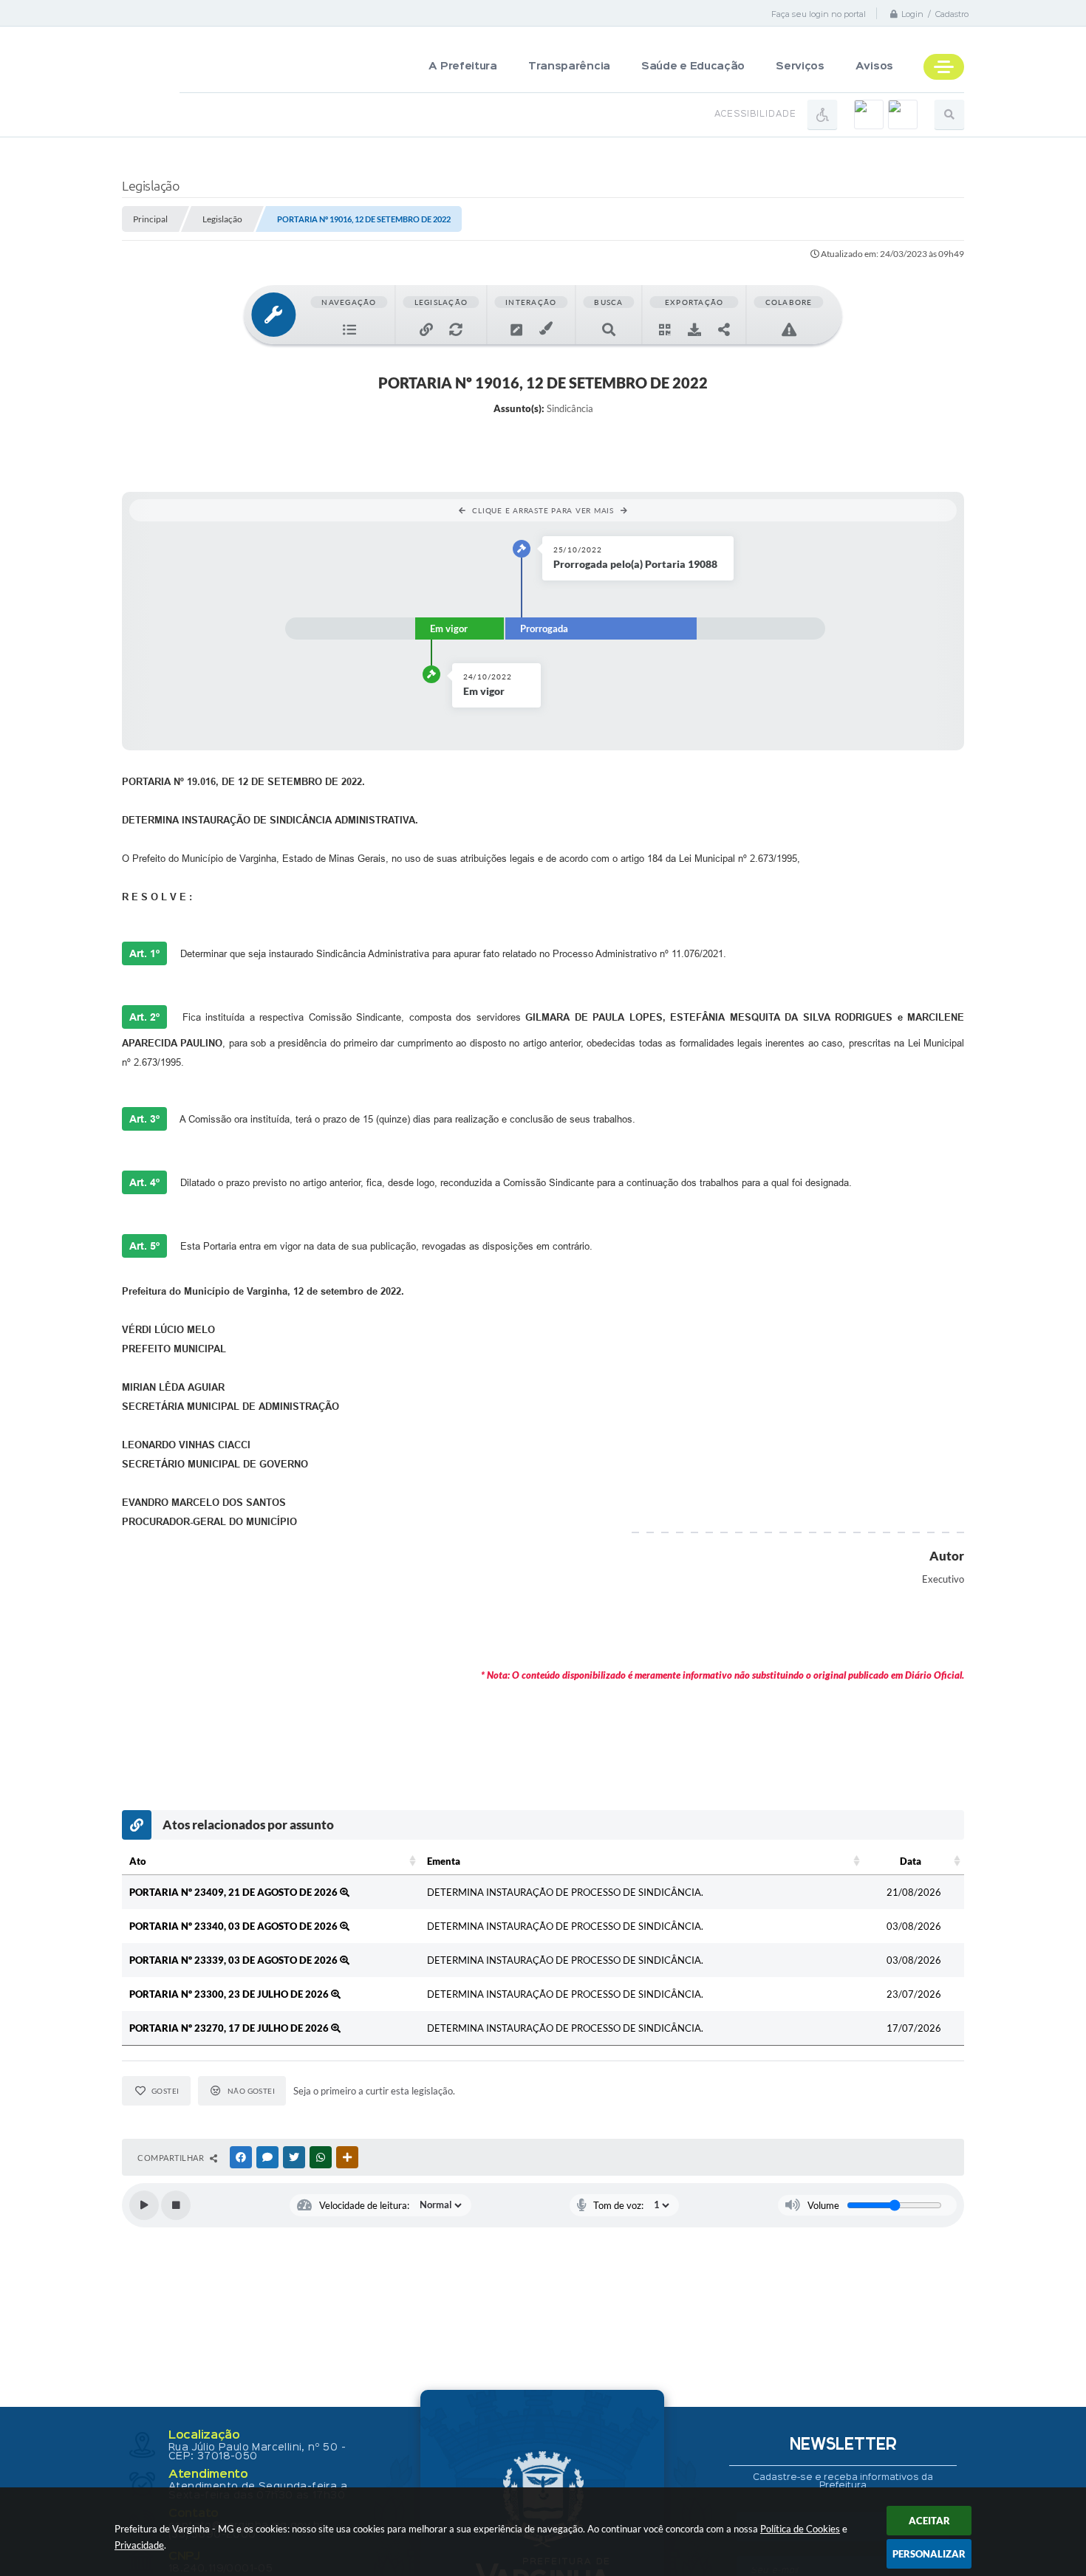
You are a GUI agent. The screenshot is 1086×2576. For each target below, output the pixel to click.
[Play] (144, 2205)
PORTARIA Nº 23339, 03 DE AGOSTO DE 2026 (235, 1960)
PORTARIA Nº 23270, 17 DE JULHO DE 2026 (230, 2028)
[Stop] (176, 2205)
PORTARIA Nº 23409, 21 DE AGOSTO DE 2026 (235, 1892)
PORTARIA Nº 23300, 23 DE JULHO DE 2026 (230, 1994)
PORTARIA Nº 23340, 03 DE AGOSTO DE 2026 (235, 1926)
